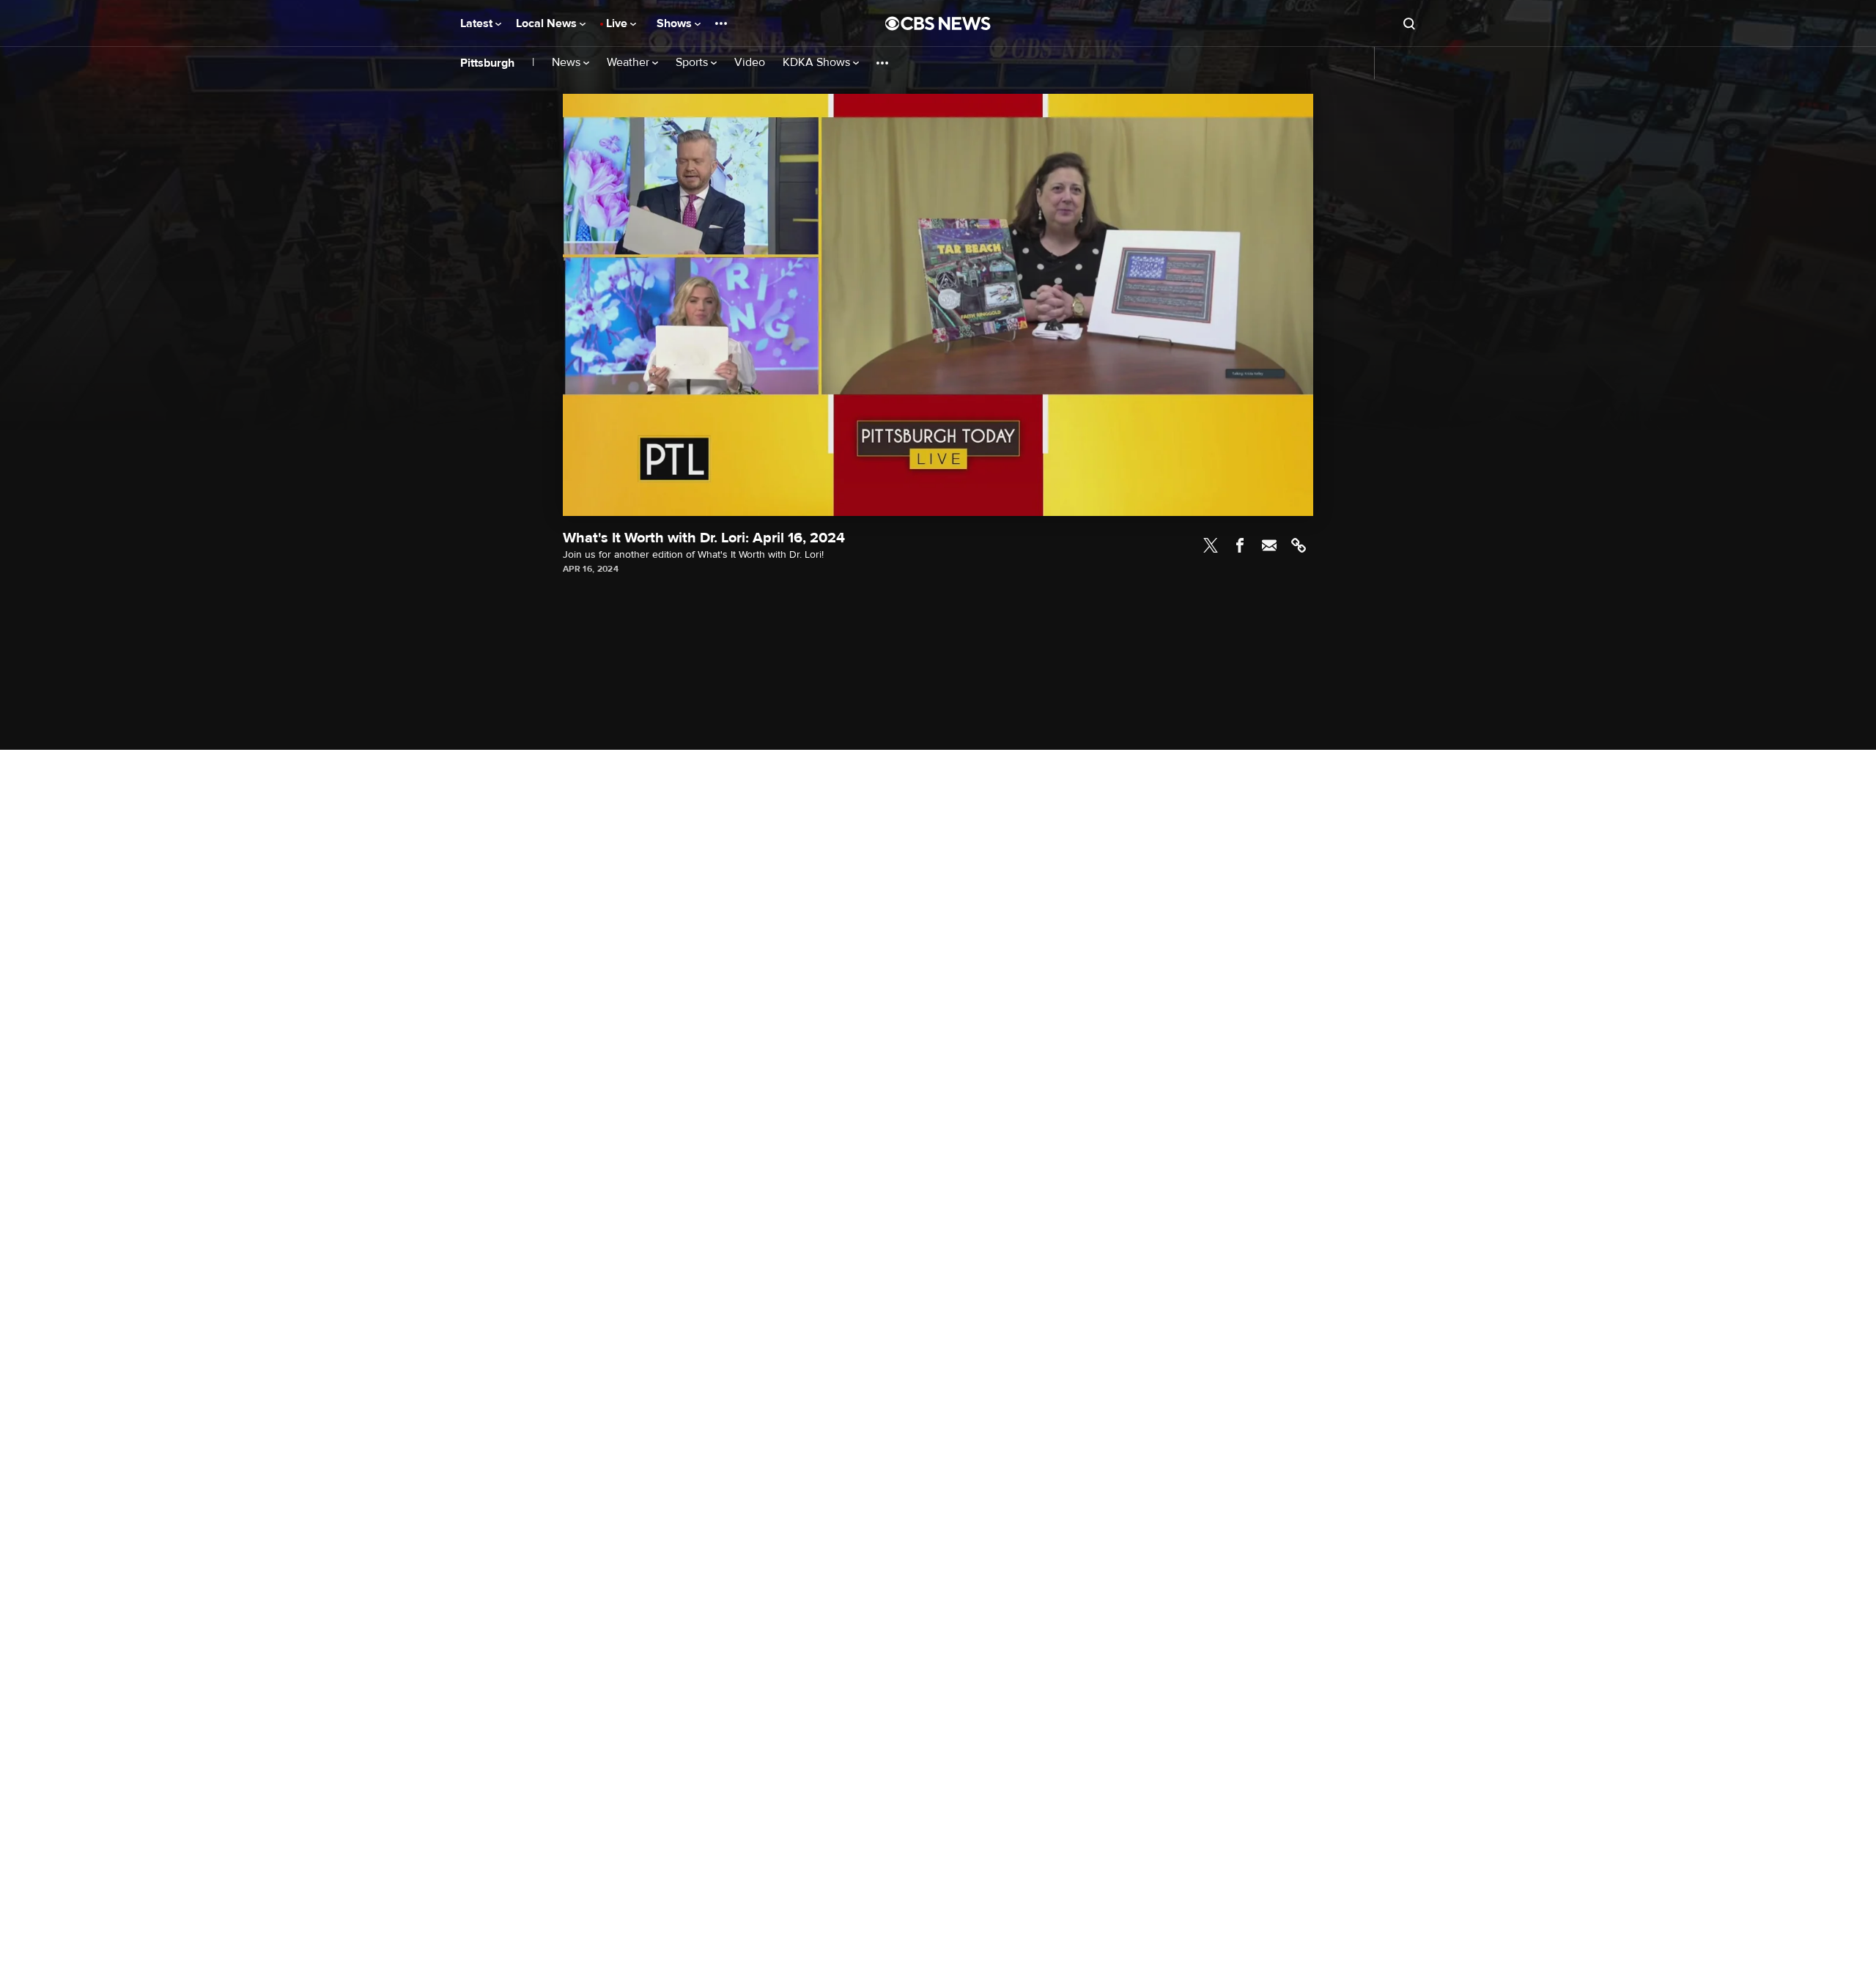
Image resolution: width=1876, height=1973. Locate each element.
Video (750, 63)
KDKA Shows (818, 63)
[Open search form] (1409, 23)
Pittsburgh (487, 63)
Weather (629, 63)
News (568, 63)
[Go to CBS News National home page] (938, 23)
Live (618, 23)
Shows (676, 23)
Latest (478, 23)
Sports (693, 63)
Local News (548, 23)
